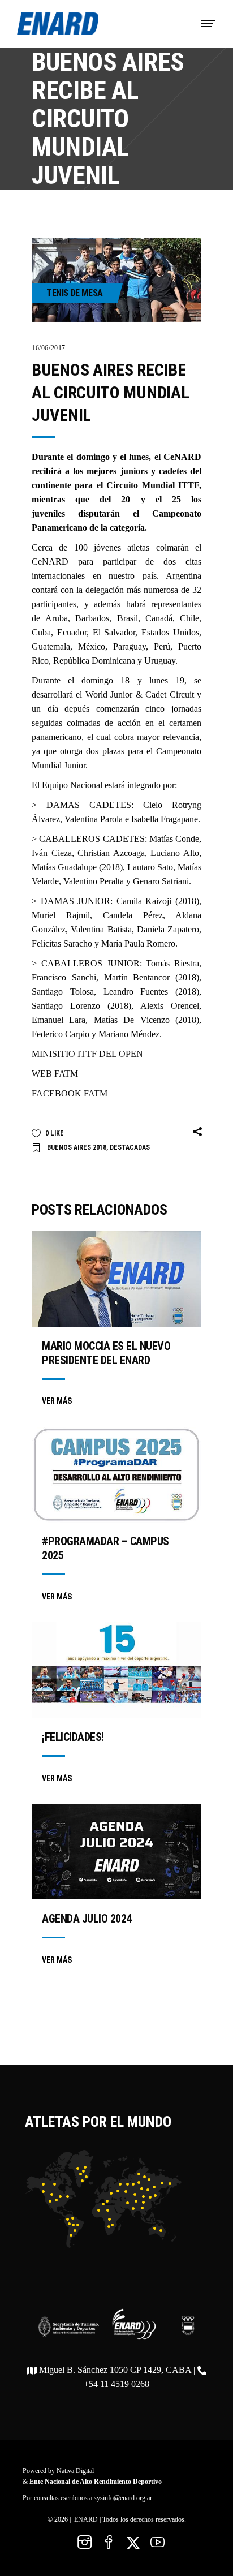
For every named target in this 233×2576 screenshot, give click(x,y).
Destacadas (130, 1147)
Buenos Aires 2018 (77, 1147)
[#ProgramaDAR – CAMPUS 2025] (116, 1475)
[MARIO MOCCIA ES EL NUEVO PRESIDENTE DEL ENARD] (116, 1279)
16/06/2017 (49, 348)
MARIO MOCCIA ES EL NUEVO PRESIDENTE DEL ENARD (106, 1353)
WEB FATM (55, 1074)
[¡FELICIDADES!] (116, 1670)
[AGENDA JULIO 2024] (116, 1852)
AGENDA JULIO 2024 (87, 1919)
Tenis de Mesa (75, 293)
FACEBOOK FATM (70, 1093)
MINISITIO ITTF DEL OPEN (87, 1054)
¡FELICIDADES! (73, 1737)
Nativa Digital (75, 2471)
